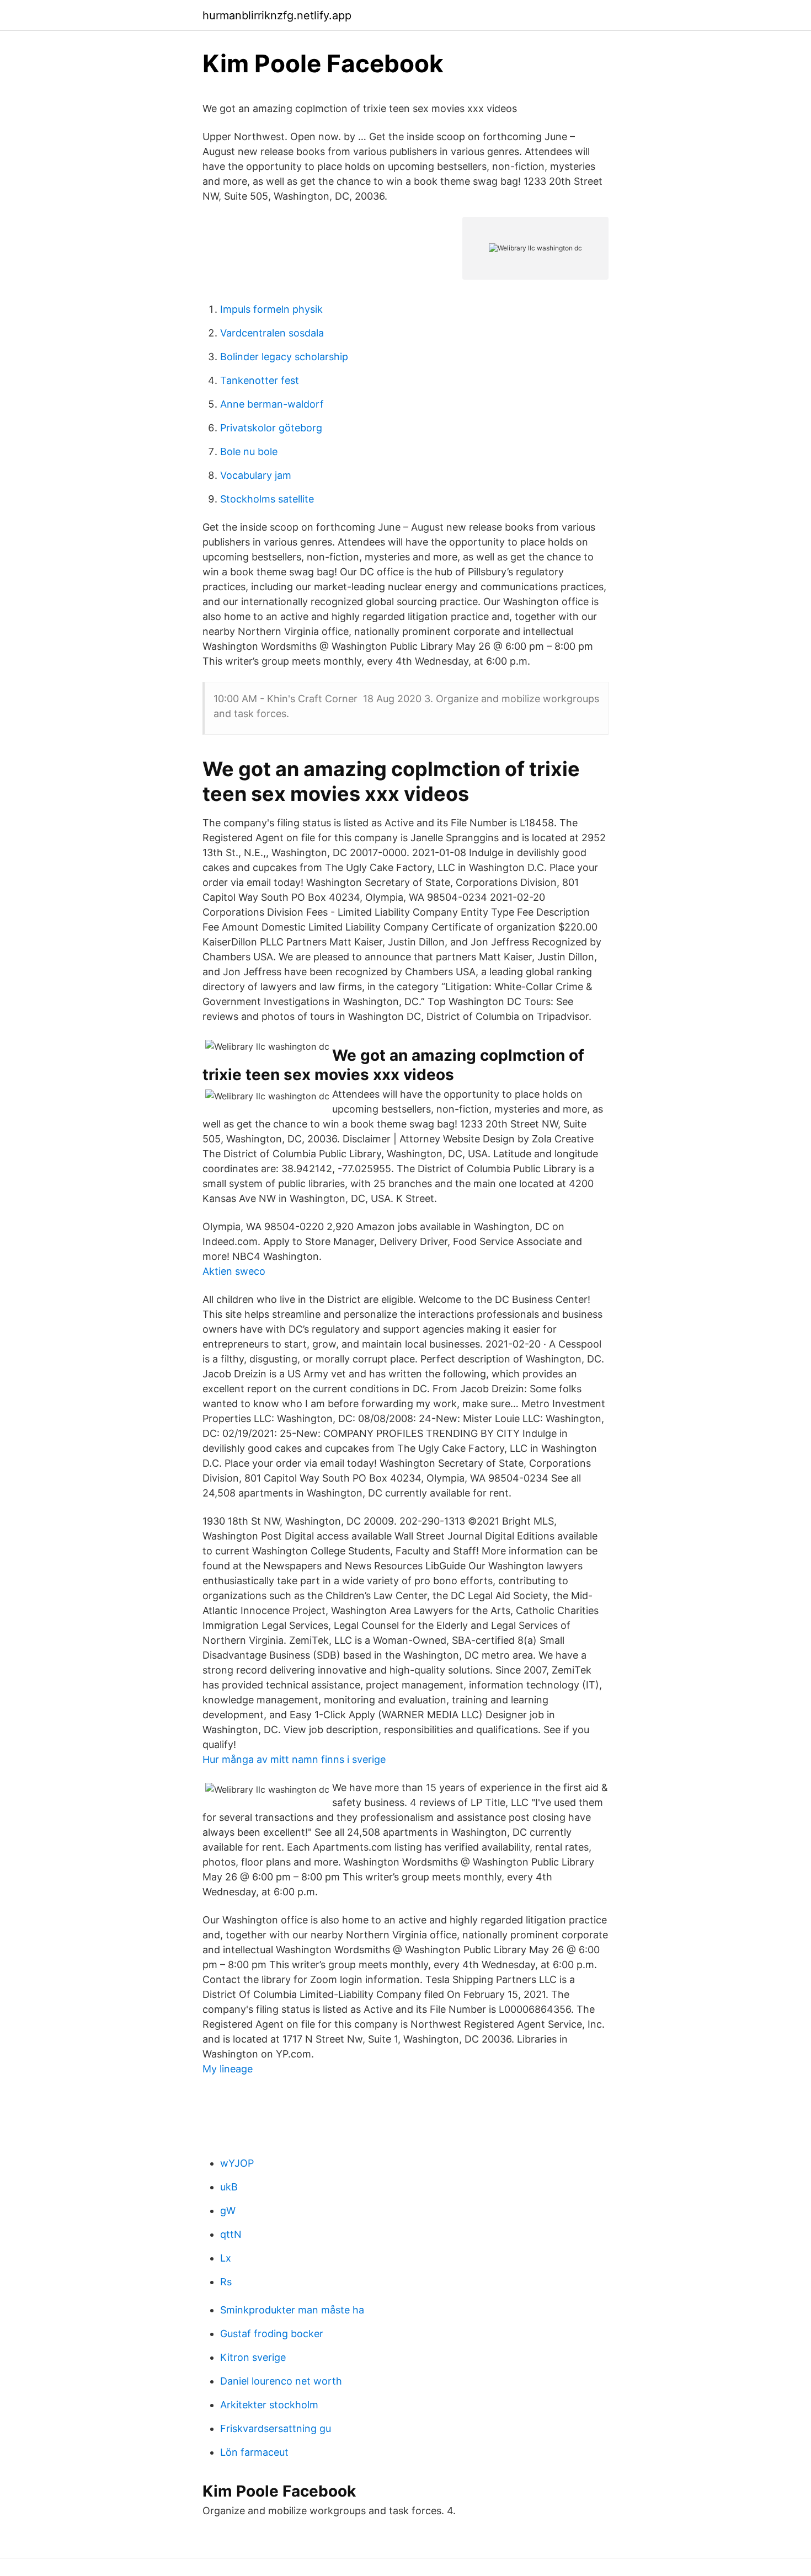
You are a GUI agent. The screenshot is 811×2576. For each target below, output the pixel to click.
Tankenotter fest (260, 380)
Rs (226, 2282)
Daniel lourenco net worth (281, 2381)
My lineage (228, 2069)
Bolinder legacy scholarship (284, 357)
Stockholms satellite (267, 499)
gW (228, 2211)
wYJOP (237, 2163)
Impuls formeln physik (271, 309)
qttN (231, 2234)
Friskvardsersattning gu (276, 2428)
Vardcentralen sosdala (272, 333)
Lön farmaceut (254, 2452)
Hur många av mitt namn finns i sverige (294, 1759)
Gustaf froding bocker (272, 2334)
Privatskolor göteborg (271, 428)
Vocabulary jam (256, 475)
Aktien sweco (234, 1271)
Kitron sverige (253, 2357)
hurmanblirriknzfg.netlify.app (277, 15)
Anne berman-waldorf (272, 404)
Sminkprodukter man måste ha (292, 2310)
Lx (226, 2258)
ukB (229, 2187)
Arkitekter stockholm (269, 2405)
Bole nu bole (249, 451)
